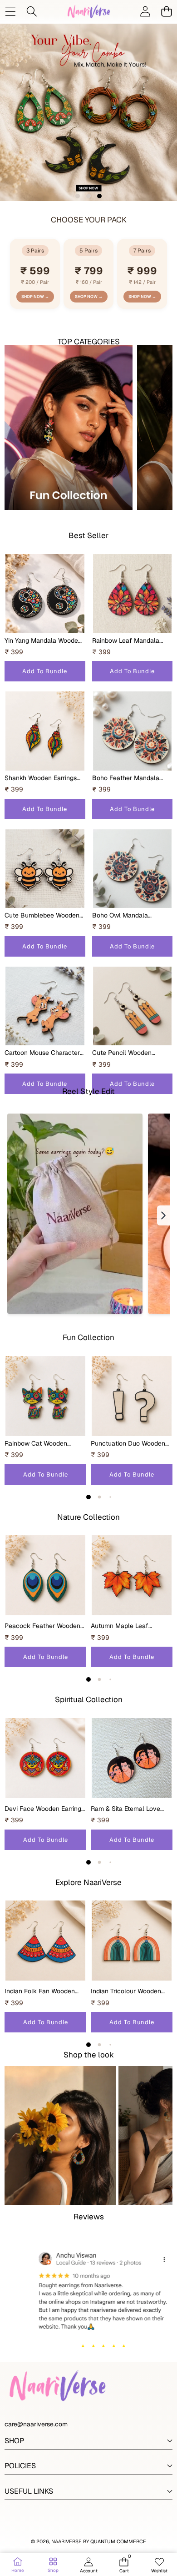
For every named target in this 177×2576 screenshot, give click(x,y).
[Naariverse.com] (88, 11)
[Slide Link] (88, 112)
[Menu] (10, 11)
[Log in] (145, 11)
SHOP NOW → (35, 297)
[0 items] (166, 11)
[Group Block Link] (69, 433)
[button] (78, 196)
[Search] (32, 11)
